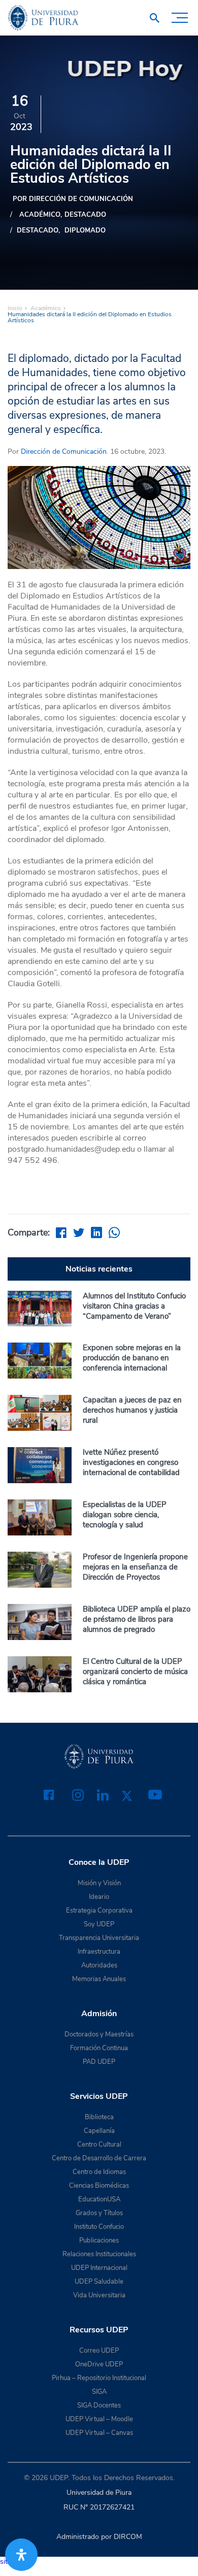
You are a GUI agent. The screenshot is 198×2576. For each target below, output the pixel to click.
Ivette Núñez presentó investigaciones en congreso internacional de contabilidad (131, 1462)
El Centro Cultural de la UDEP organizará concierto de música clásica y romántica (135, 1671)
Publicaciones (99, 2240)
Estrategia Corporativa (99, 1911)
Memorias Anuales (99, 1979)
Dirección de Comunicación (64, 451)
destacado (85, 215)
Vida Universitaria (99, 2295)
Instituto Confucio (99, 2227)
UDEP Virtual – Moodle (99, 2419)
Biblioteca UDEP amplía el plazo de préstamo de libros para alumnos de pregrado (137, 1619)
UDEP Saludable (99, 2282)
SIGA (99, 2392)
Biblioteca (99, 2117)
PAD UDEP (99, 2062)
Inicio (15, 308)
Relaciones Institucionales (99, 2254)
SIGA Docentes (99, 2405)
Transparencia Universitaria (99, 1938)
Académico (40, 215)
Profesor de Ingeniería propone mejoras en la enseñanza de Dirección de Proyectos (135, 1567)
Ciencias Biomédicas (99, 2186)
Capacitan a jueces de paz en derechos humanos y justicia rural (132, 1410)
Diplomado (85, 230)
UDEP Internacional (99, 2268)
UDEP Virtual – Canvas (99, 2433)
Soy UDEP (99, 1924)
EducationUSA (99, 2199)
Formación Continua (99, 2048)
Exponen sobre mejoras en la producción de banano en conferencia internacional (132, 1358)
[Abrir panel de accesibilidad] (21, 2555)
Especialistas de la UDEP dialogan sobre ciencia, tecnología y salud (125, 1515)
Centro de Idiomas (99, 2172)
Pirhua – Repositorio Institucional (99, 2378)
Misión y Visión (99, 1883)
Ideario (99, 1897)
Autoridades (99, 1965)
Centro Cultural (99, 2145)
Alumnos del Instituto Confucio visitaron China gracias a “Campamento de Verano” (134, 1306)
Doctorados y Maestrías (99, 2034)
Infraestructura (99, 1952)
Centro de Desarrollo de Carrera (99, 2158)
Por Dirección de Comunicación (73, 199)
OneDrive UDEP (99, 2364)
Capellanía (99, 2131)
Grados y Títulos (99, 2213)
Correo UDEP (99, 2351)
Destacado (38, 230)
